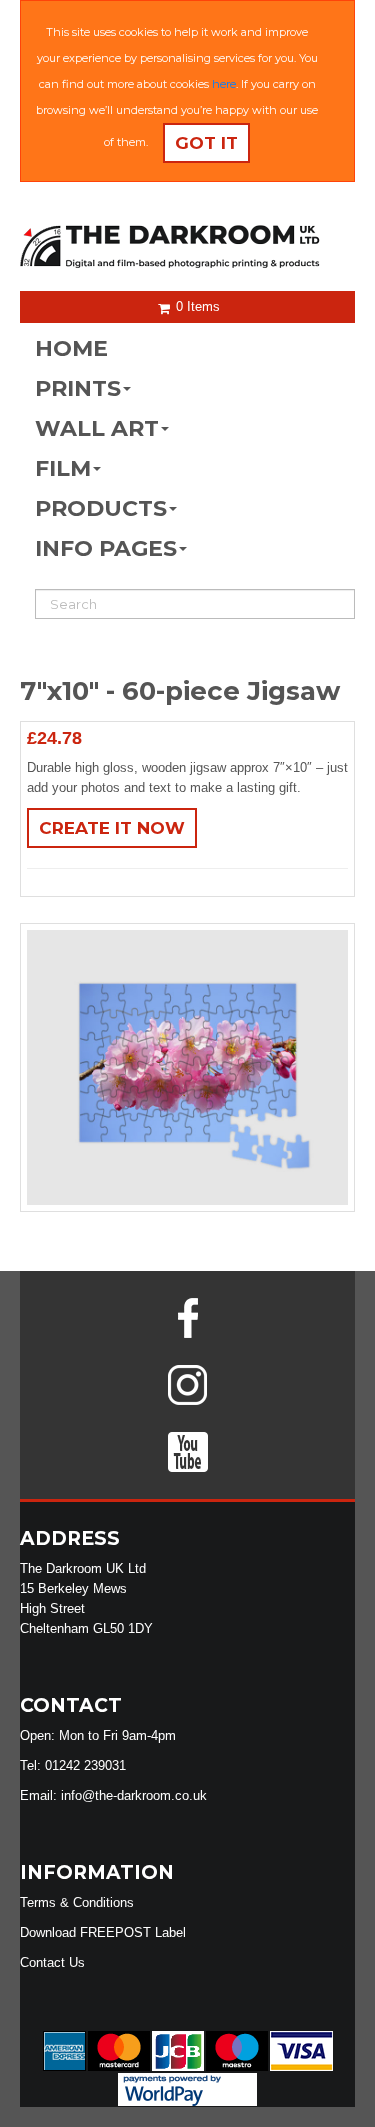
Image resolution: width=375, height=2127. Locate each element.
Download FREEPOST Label (103, 1932)
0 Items (196, 306)
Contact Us (52, 1962)
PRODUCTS (101, 508)
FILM (63, 468)
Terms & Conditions (77, 1902)
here (224, 84)
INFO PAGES (106, 548)
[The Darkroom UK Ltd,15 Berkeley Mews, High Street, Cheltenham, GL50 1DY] (187, 247)
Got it (206, 143)
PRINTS (78, 388)
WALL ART (97, 428)
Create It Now (112, 828)
